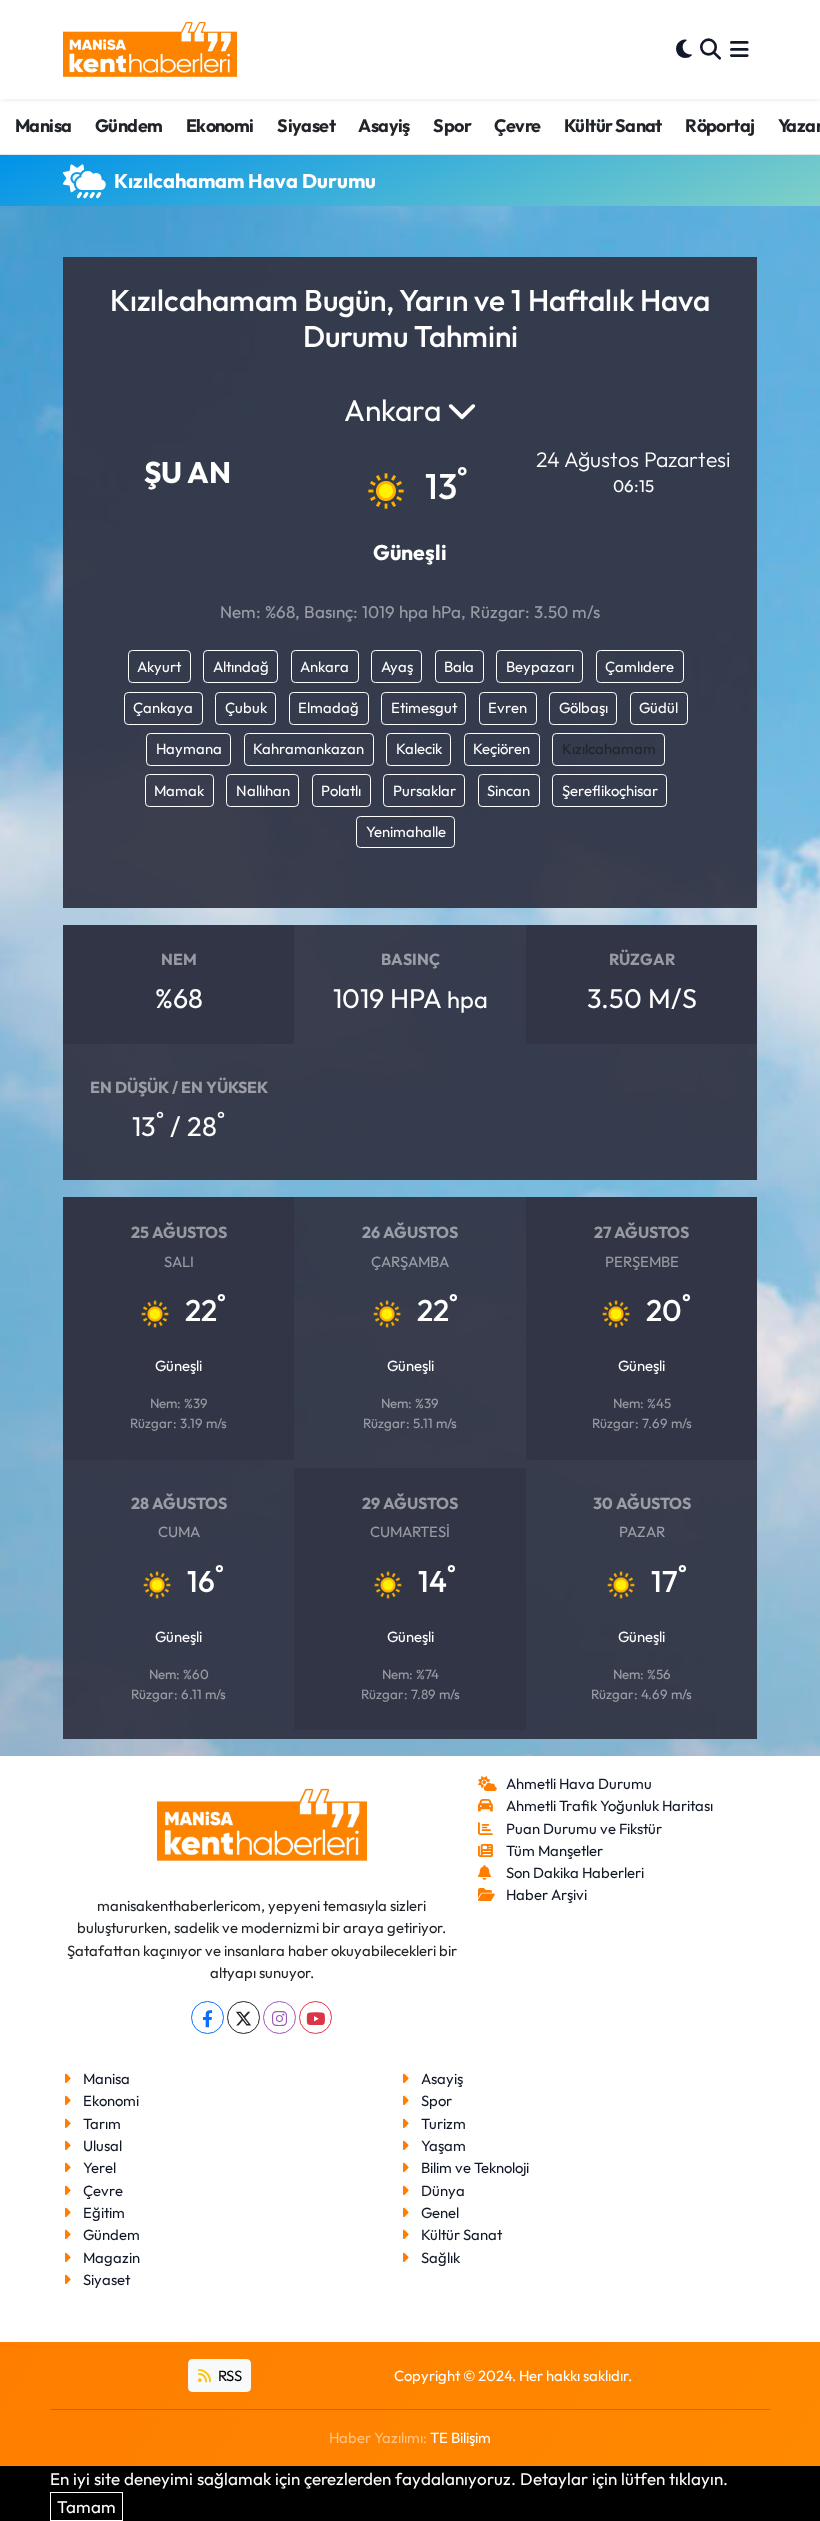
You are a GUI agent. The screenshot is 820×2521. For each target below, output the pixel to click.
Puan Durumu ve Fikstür (584, 1828)
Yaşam (443, 2145)
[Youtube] (315, 2017)
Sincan (508, 790)
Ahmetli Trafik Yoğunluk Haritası (609, 1805)
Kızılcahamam (609, 748)
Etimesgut (424, 707)
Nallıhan (263, 790)
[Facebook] (207, 2017)
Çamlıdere (639, 666)
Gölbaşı (583, 707)
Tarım (102, 2123)
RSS (228, 2375)
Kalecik (419, 748)
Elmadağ (328, 707)
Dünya (443, 2190)
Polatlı (341, 790)
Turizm (443, 2123)
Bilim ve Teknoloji (475, 2167)
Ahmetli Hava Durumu (579, 1783)
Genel (440, 2212)
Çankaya (163, 707)
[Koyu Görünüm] (684, 49)
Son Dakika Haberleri (575, 1872)
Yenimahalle (406, 831)
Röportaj (719, 125)
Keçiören (501, 748)
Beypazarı (540, 666)
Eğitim (104, 2212)
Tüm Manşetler (554, 1850)
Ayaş (397, 666)
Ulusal (102, 2145)
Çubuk (246, 707)
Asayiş (383, 125)
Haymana (189, 748)
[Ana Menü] (739, 49)
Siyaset (306, 125)
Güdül (658, 707)
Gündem (128, 125)
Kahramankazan (308, 748)
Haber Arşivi (546, 1894)
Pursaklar (424, 790)
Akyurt (159, 666)
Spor (452, 125)
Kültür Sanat (613, 125)
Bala (459, 666)
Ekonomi (220, 125)
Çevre (517, 125)
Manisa (43, 125)
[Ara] (710, 49)
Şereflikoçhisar (610, 790)
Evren (507, 707)
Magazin (111, 2257)
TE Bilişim (460, 2437)
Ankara (324, 666)
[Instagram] (279, 2017)
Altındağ (241, 666)
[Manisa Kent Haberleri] (150, 49)
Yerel (99, 2167)
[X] (243, 2017)
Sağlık (440, 2257)
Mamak (179, 790)
